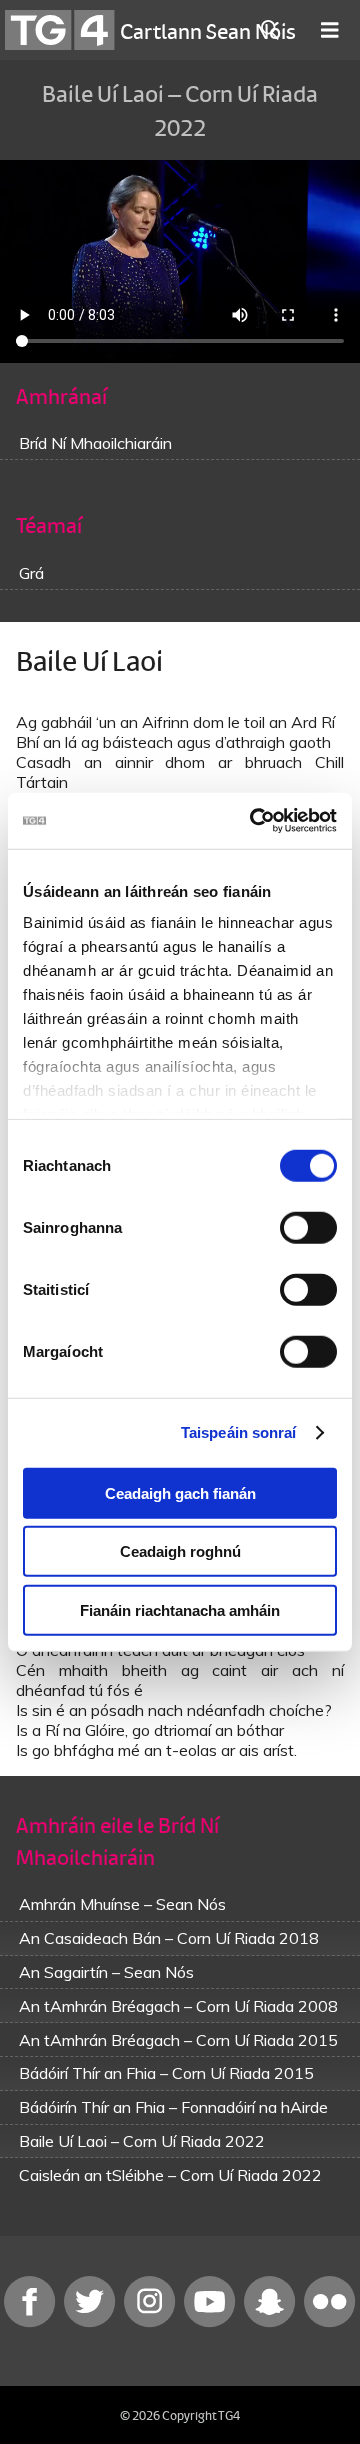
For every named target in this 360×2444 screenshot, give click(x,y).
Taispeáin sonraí (239, 1432)
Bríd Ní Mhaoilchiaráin (95, 443)
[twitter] (92, 2322)
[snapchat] (272, 2322)
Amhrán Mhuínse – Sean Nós (122, 1904)
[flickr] (330, 2322)
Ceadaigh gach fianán (180, 1492)
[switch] (308, 1227)
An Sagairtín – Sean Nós (106, 1972)
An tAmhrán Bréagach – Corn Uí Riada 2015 (178, 2040)
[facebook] (32, 2322)
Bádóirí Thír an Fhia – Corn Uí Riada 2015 (166, 2073)
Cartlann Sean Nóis (208, 30)
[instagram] (152, 2322)
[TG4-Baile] (60, 30)
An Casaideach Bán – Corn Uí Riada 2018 (169, 1938)
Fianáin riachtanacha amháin (180, 1609)
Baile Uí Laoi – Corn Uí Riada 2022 (142, 2141)
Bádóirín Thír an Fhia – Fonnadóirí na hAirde (173, 2107)
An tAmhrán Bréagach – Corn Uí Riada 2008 (178, 2006)
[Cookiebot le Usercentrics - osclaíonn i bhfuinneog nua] (254, 821)
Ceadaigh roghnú (180, 1551)
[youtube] (212, 2322)
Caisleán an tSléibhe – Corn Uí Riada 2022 (170, 2175)
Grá (31, 573)
